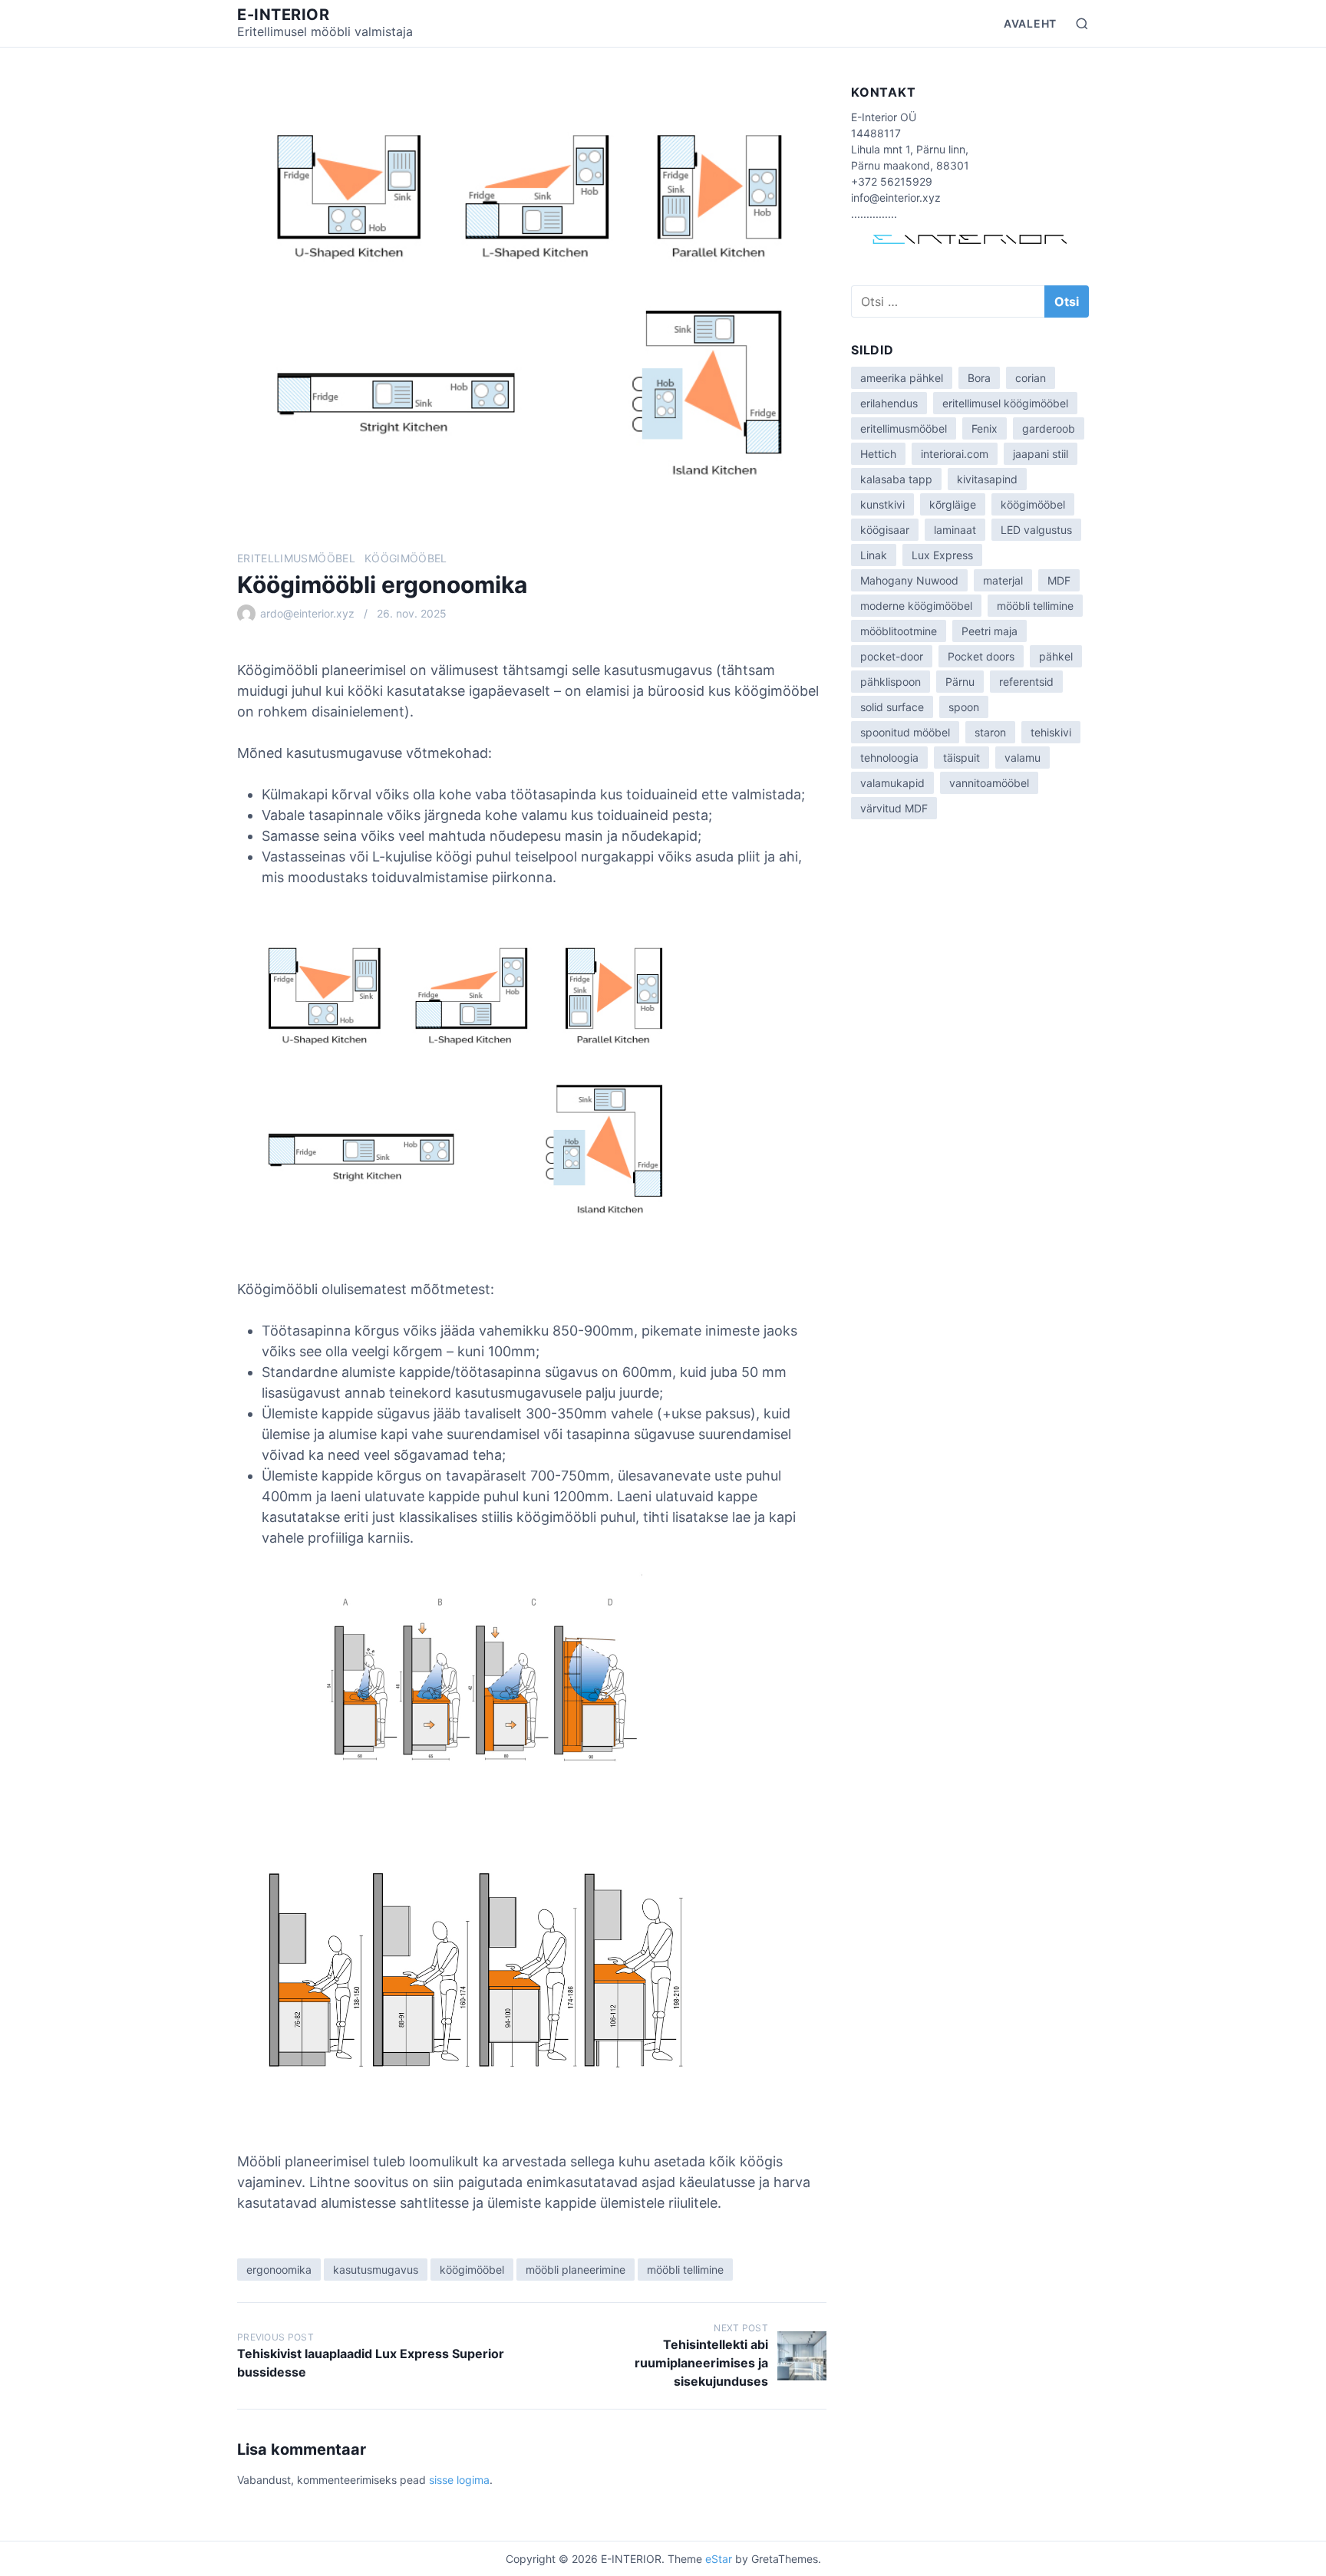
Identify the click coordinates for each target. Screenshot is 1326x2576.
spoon (964, 707)
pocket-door (892, 656)
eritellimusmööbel (296, 558)
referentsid (1026, 682)
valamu (1023, 758)
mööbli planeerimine (576, 2270)
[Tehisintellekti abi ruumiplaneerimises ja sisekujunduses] (802, 2356)
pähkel (1056, 656)
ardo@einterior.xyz (307, 613)
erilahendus (889, 403)
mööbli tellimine (685, 2270)
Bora (979, 378)
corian (1031, 378)
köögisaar (885, 530)
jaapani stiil (1041, 454)
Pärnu (960, 682)
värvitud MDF (894, 808)
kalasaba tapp (896, 479)
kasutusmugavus (376, 2270)
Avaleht (1030, 23)
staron (990, 732)
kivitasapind (987, 479)
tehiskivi (1051, 732)
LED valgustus (1036, 530)
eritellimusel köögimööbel (1005, 403)
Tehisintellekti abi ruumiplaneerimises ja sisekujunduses (701, 2363)
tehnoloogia (889, 758)
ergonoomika (279, 2270)
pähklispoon (891, 682)
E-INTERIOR (283, 15)
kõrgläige (953, 504)
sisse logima (459, 2480)
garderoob (1049, 428)
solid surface (892, 707)
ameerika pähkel (902, 378)
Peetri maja (990, 631)
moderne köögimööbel (916, 606)
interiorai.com (955, 454)
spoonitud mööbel (905, 732)
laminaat (955, 530)
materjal (1003, 580)
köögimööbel (406, 558)
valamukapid (892, 783)
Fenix (985, 428)
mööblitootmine (899, 631)
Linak (874, 555)
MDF (1059, 580)
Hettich (878, 454)
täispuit (962, 758)
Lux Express (942, 555)
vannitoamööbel (989, 783)
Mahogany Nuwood (909, 580)
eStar (719, 2559)
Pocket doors (981, 656)
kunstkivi (882, 504)
